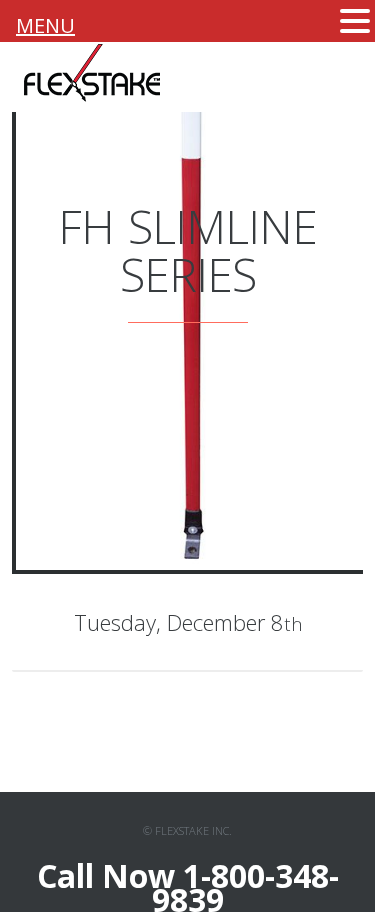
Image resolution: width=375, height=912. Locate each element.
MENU (45, 25)
